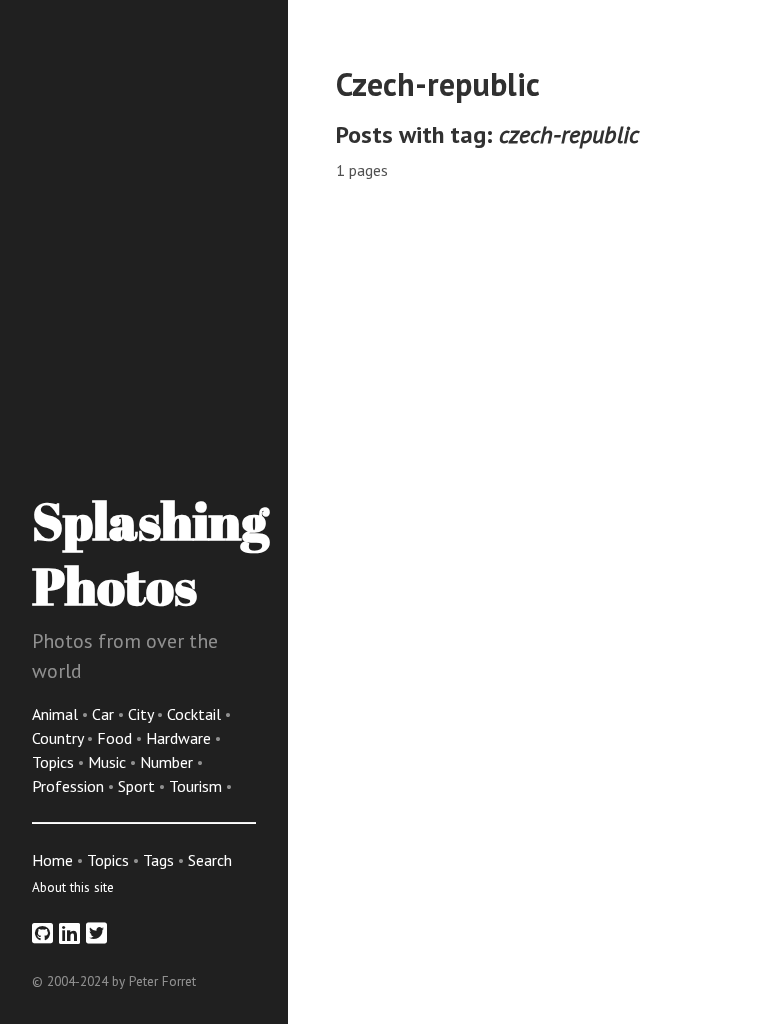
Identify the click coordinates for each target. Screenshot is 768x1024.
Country (59, 738)
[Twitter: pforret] (96, 933)
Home (52, 860)
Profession (70, 786)
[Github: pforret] (42, 933)
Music (109, 762)
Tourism (197, 786)
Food (116, 738)
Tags (158, 860)
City (142, 714)
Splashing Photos (150, 552)
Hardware (180, 738)
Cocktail (196, 714)
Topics (55, 762)
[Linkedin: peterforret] (69, 933)
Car (105, 714)
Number (168, 762)
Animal (57, 714)
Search (210, 860)
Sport (138, 786)
